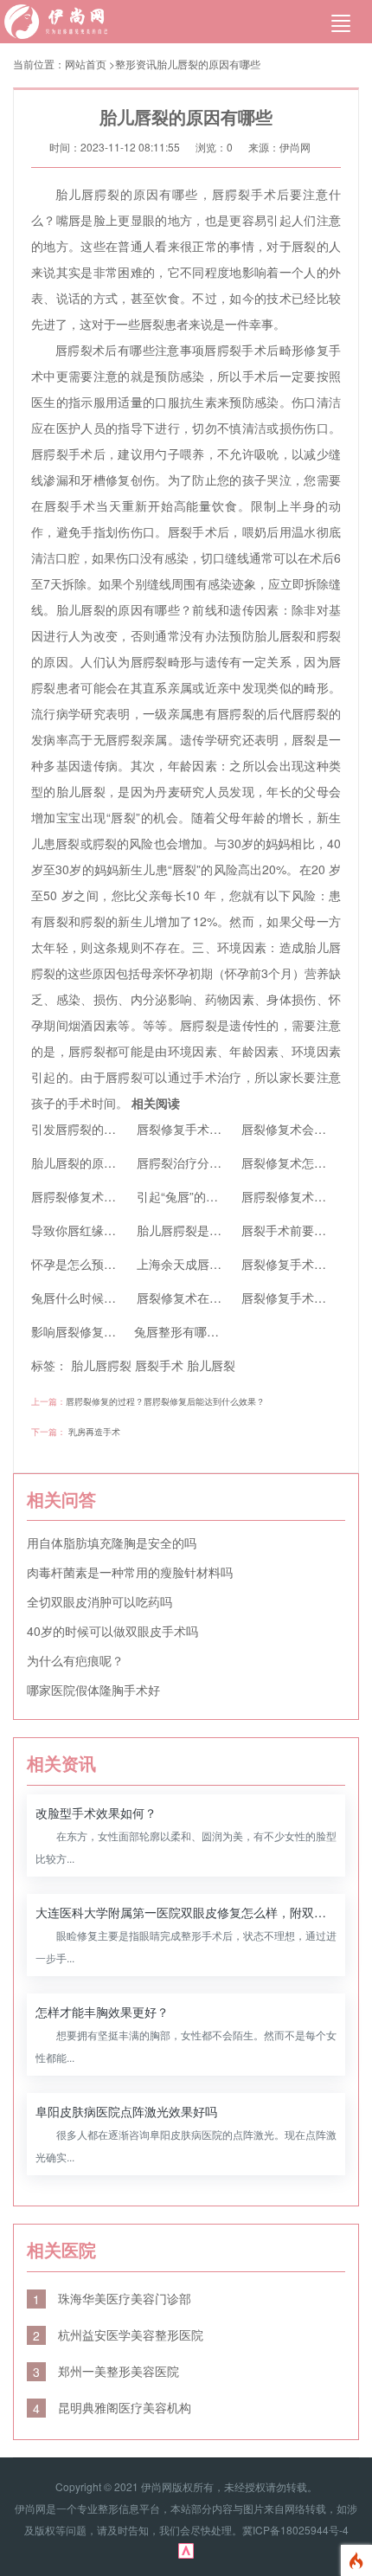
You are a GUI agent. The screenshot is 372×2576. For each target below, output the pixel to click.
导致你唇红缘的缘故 (86, 1230)
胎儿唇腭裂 (101, 1365)
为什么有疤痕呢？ (75, 1660)
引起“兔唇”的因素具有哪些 (208, 1196)
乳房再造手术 (94, 1432)
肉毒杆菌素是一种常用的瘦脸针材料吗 (130, 1572)
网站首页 (86, 64)
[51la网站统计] (186, 2549)
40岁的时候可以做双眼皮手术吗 (112, 1631)
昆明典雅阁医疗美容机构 (112, 2407)
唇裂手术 (159, 1365)
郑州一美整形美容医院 (106, 2371)
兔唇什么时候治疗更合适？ (104, 1298)
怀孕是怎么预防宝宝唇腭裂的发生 (122, 1264)
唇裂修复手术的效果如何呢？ (215, 1129)
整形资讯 (136, 64)
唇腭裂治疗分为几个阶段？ (209, 1162)
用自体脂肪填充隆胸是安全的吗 (112, 1542)
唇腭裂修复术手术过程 (92, 1196)
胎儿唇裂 (211, 1365)
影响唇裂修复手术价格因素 (104, 1331)
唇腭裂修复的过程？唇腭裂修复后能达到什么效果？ (165, 1401)
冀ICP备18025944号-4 (295, 2530)
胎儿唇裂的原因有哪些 (208, 64)
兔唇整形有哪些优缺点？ (201, 1331)
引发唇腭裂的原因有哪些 (98, 1129)
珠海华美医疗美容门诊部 (112, 2298)
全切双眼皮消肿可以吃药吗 (99, 1601)
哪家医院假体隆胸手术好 (93, 1690)
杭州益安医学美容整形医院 (118, 2334)
